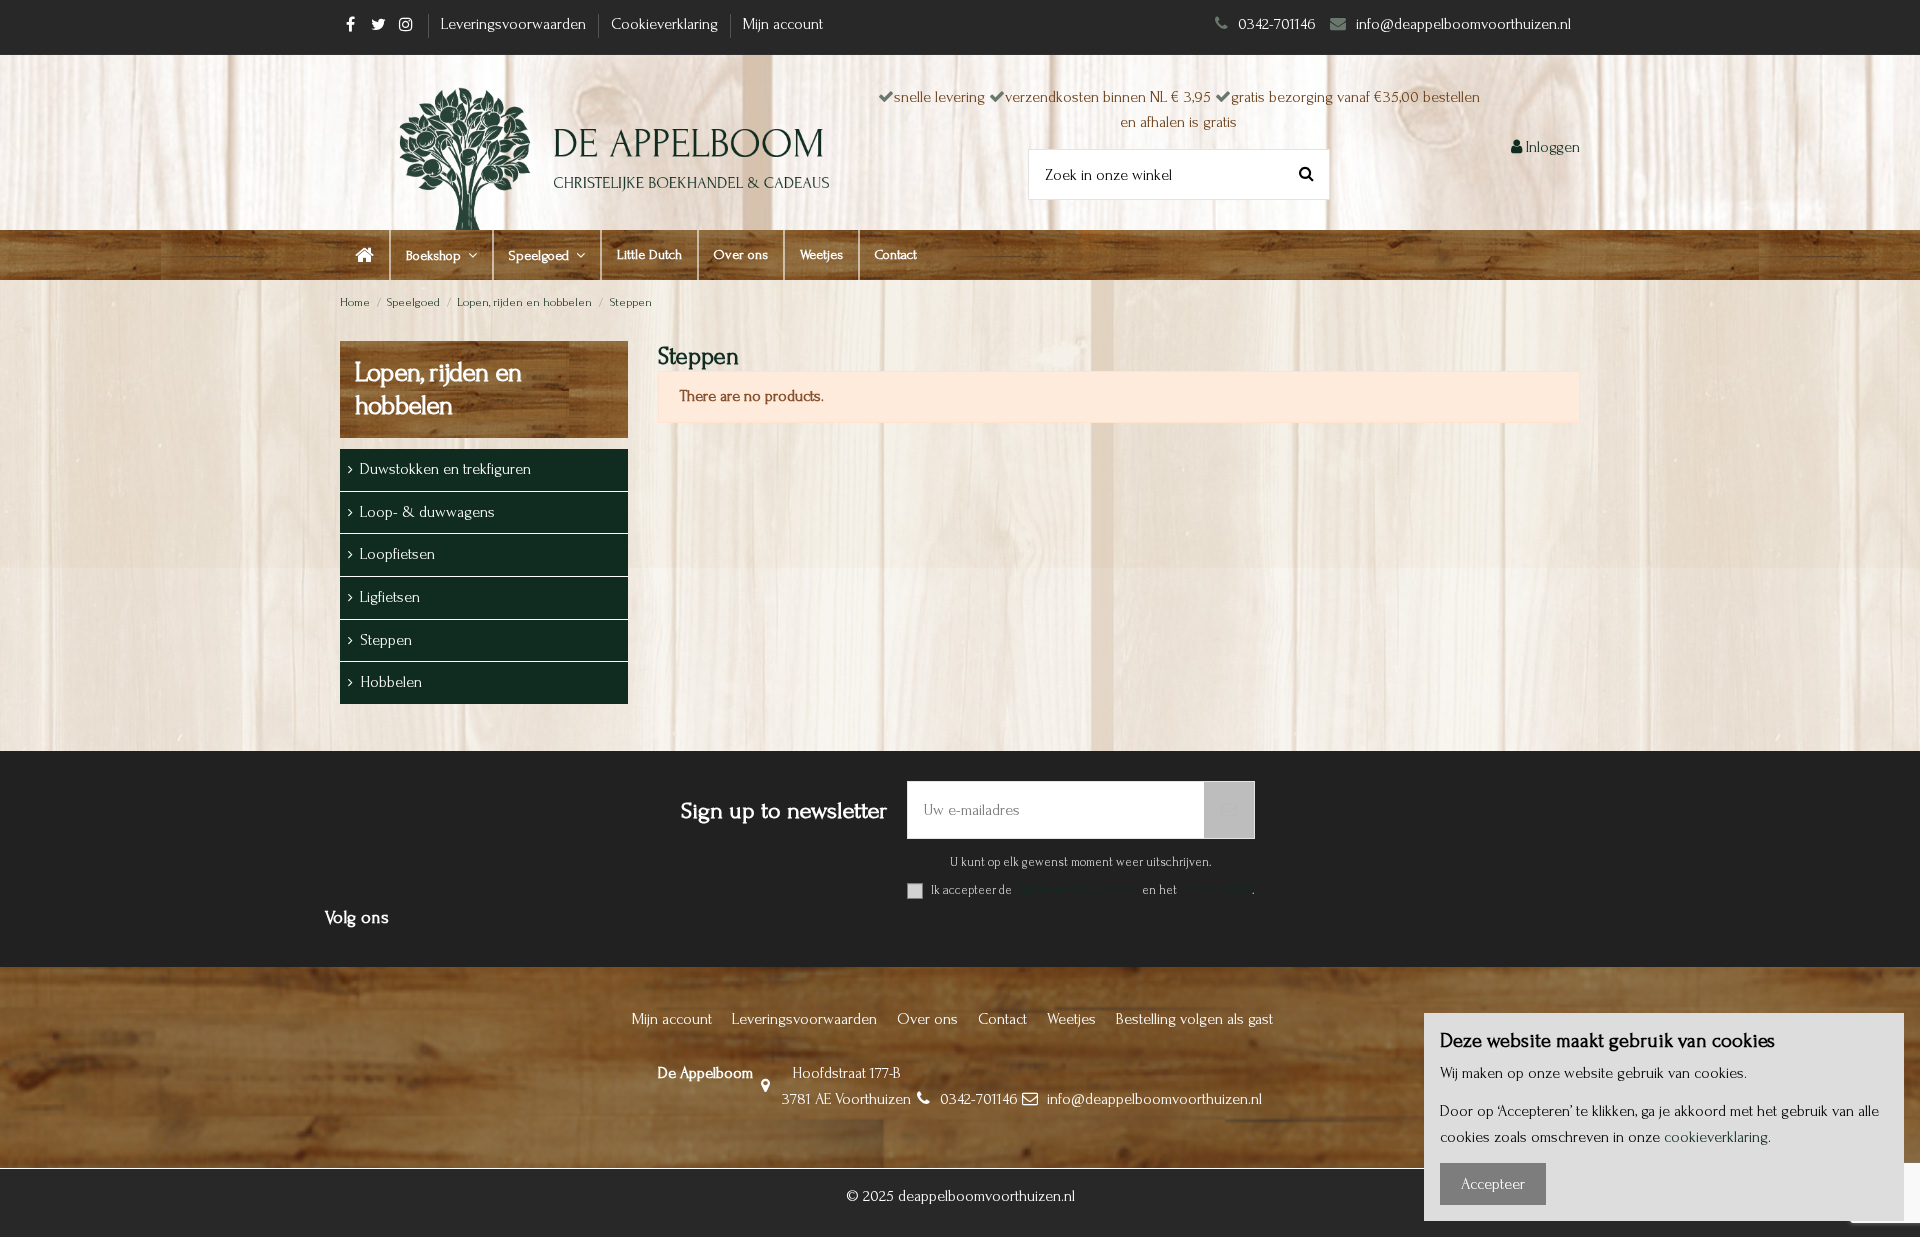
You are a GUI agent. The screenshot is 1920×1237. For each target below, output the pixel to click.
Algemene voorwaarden (1077, 890)
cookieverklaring (1716, 1137)
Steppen (386, 640)
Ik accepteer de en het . (1093, 890)
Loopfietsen (397, 554)
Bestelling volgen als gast (1194, 1019)
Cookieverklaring (666, 24)
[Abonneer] (1229, 810)
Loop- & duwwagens (427, 512)
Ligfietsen (390, 597)
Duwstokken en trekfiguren (445, 469)
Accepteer (1493, 1184)
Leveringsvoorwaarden (515, 24)
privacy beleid (1216, 890)
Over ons (927, 1019)
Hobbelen (391, 682)
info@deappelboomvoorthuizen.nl (1465, 24)
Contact (1002, 1019)
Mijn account (783, 24)
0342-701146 (1277, 24)
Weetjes (1071, 1019)
